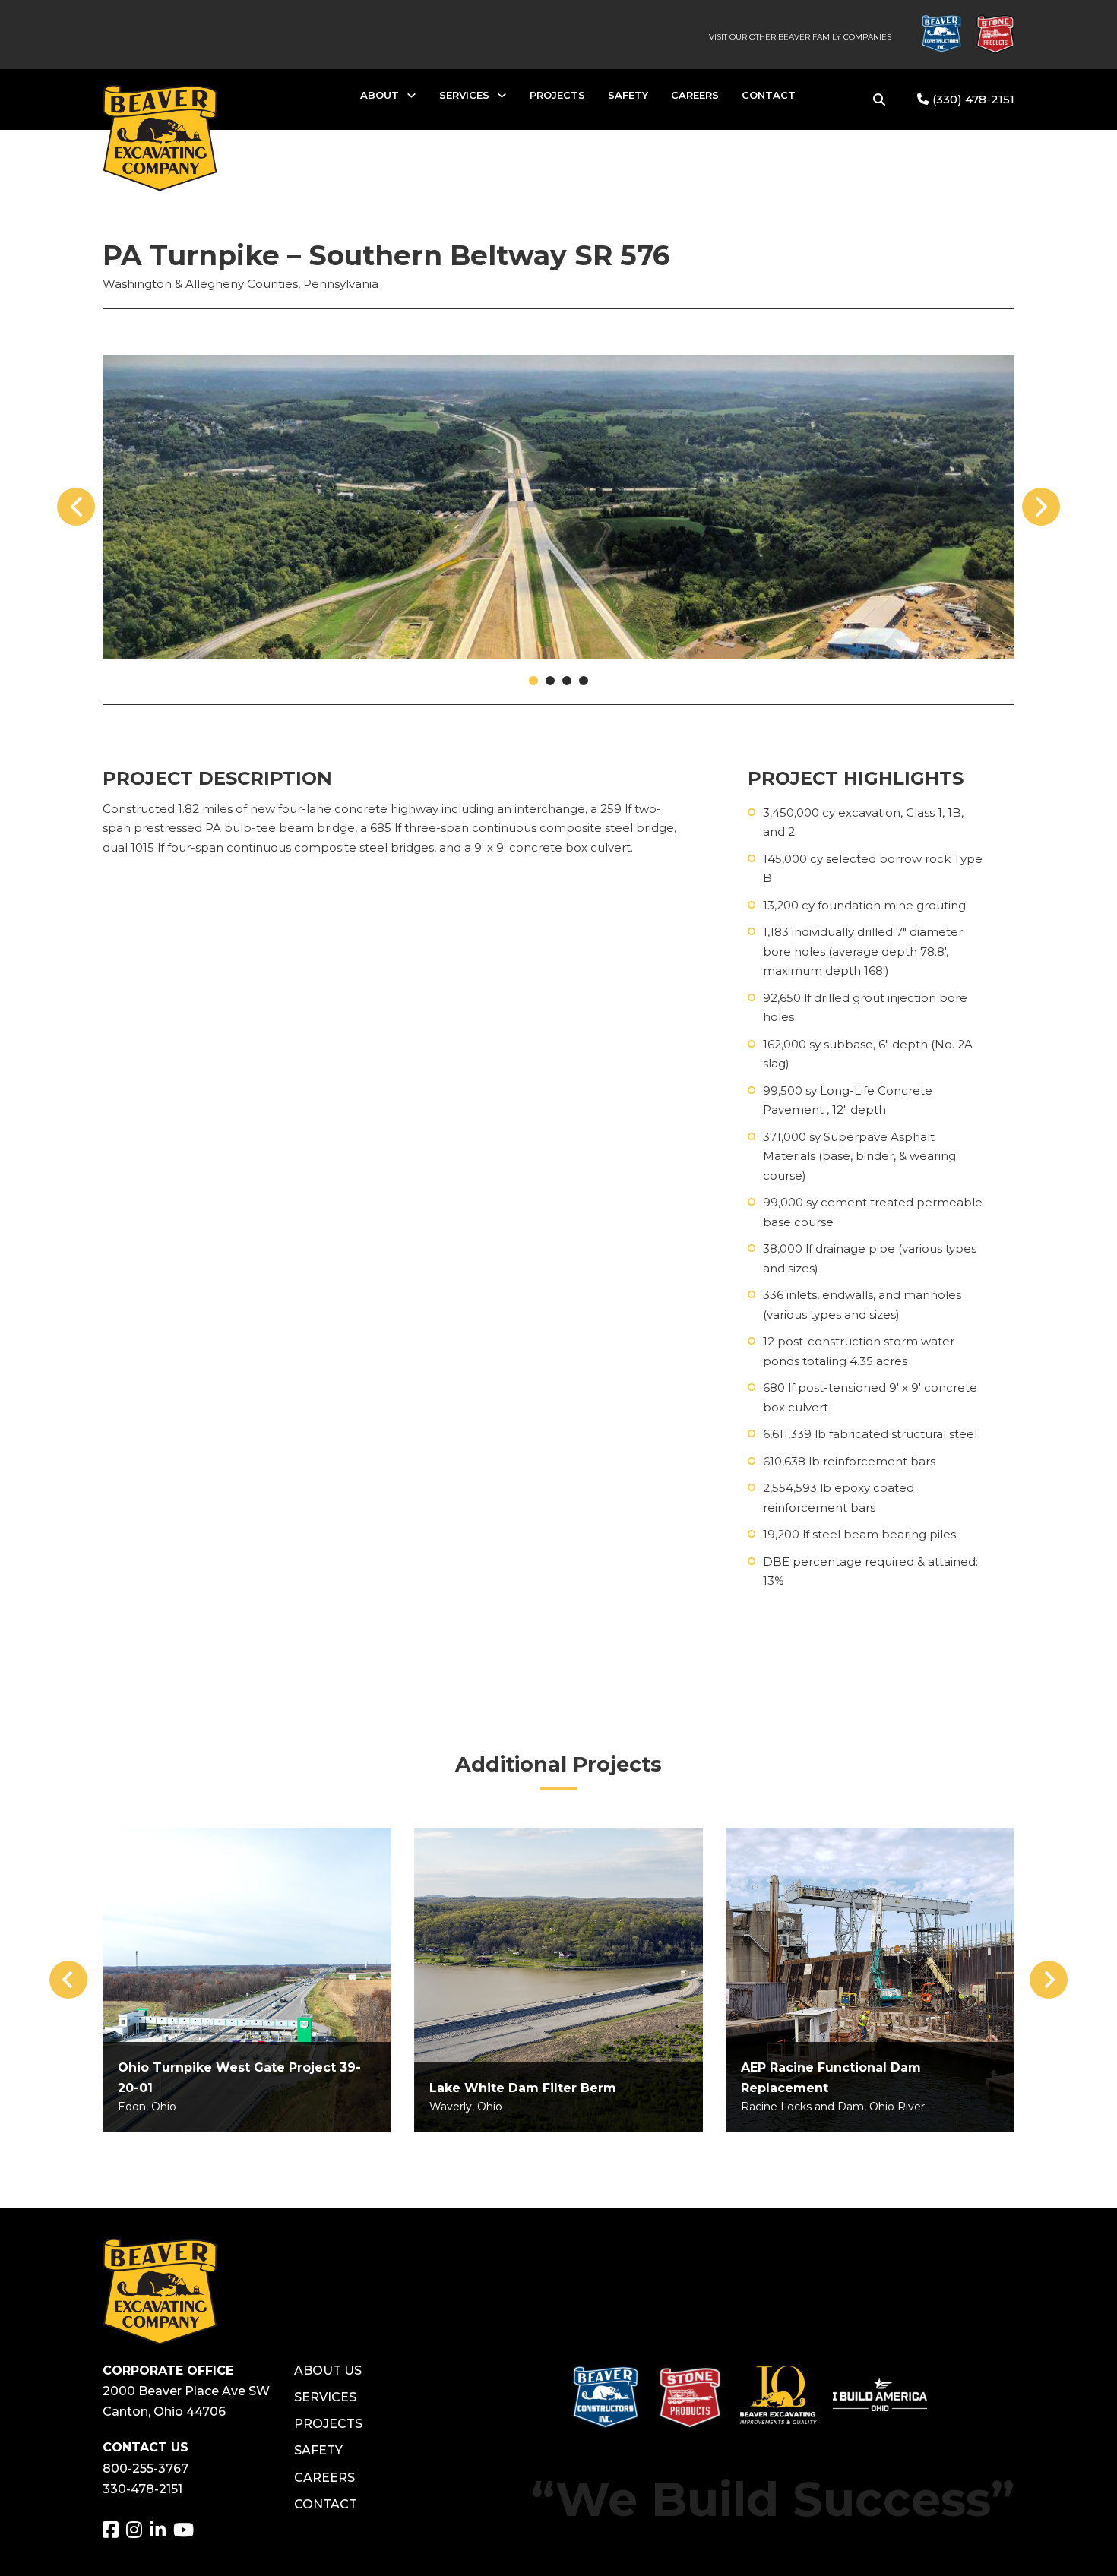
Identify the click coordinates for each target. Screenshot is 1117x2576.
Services (464, 95)
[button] (533, 681)
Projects (557, 95)
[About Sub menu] (411, 99)
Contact (769, 95)
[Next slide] (1049, 1980)
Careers (695, 95)
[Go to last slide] (68, 1980)
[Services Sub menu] (502, 99)
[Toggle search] (879, 100)
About (380, 95)
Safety (628, 95)
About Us (328, 2371)
